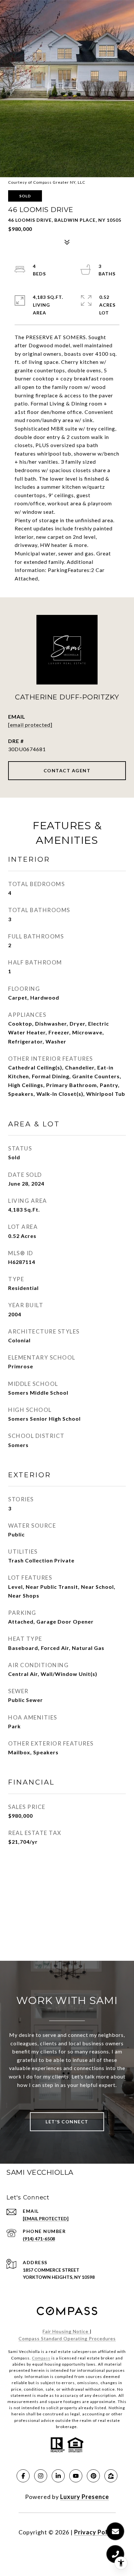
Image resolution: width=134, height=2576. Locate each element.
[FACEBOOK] (23, 2476)
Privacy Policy (95, 2532)
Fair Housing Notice (66, 2331)
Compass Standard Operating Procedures (67, 2338)
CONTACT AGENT (67, 770)
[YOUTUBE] (76, 2476)
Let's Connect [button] (67, 2122)
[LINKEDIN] (58, 2476)
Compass (41, 2358)
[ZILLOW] (111, 2476)
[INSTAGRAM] (41, 2476)
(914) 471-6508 (39, 2239)
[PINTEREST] (93, 2476)
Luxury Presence (85, 2497)
